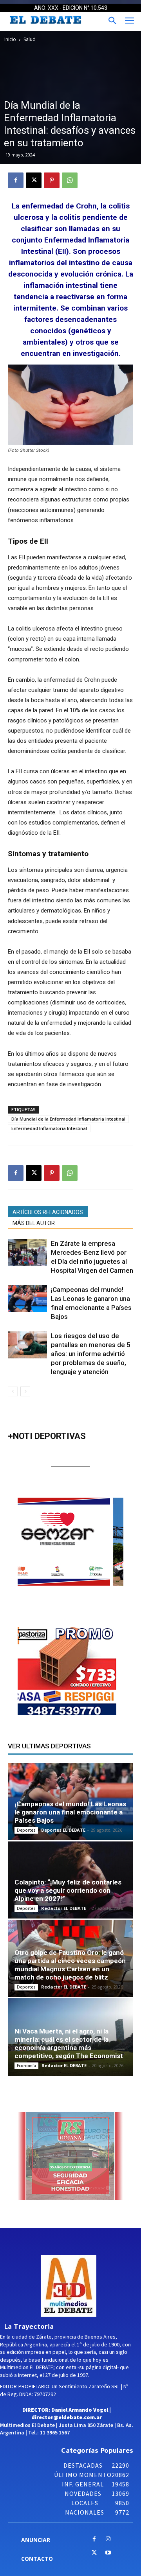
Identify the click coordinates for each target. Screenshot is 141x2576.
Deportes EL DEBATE (63, 1830)
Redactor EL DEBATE (64, 1908)
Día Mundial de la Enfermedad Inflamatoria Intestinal (68, 1119)
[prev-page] (13, 1391)
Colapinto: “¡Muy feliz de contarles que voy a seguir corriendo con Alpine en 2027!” (68, 1890)
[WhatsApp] (70, 180)
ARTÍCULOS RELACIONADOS (48, 1212)
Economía (26, 2066)
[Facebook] (16, 180)
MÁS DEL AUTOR (34, 1223)
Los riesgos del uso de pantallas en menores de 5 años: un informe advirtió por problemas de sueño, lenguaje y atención (91, 1354)
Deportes (26, 1830)
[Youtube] (108, 2553)
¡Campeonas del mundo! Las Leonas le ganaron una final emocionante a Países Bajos (70, 1812)
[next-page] (25, 1391)
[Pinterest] (52, 180)
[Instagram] (108, 2539)
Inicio (10, 39)
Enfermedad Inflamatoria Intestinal (49, 1128)
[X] (34, 180)
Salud (30, 39)
